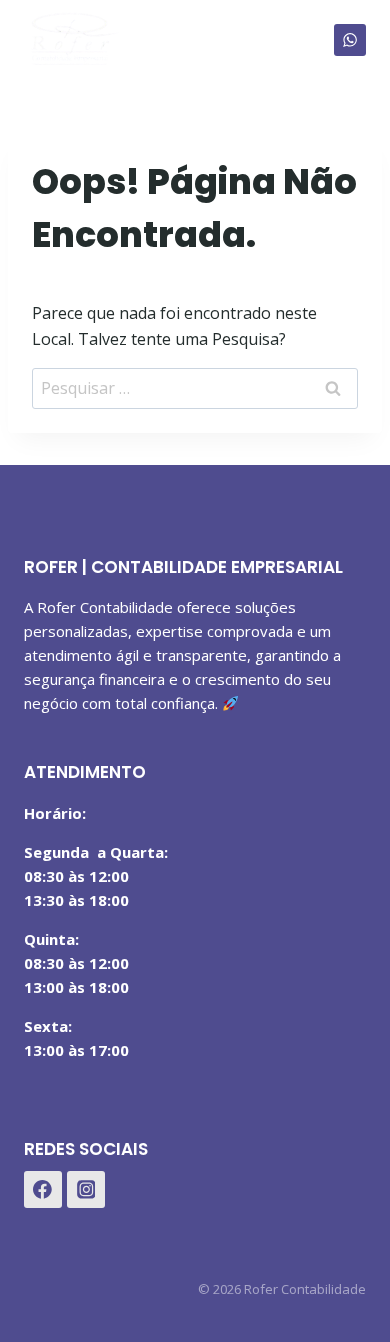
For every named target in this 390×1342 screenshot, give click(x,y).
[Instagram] (86, 1190)
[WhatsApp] (350, 40)
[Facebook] (43, 1190)
